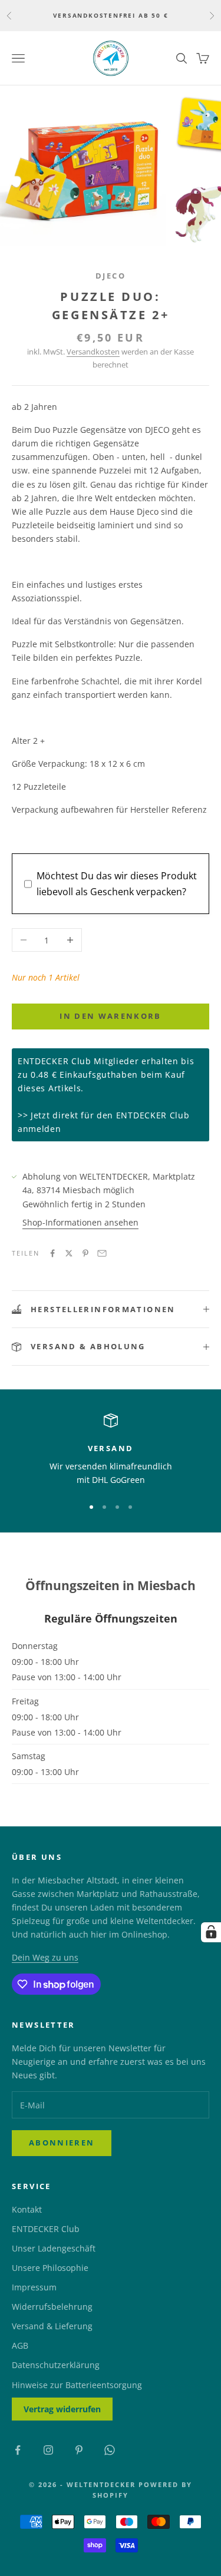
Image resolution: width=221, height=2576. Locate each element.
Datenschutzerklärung (56, 2365)
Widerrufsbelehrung (52, 2307)
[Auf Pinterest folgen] (79, 2450)
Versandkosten (93, 352)
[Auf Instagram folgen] (48, 2450)
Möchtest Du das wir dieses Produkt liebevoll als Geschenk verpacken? (117, 883)
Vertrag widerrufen (62, 2409)
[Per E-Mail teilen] (102, 1253)
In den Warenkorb (110, 1016)
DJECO (111, 276)
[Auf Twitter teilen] (69, 1253)
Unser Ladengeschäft (54, 2248)
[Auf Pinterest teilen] (85, 1253)
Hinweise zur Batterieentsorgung (77, 2385)
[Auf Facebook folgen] (18, 2450)
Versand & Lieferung (52, 2326)
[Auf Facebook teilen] (52, 1253)
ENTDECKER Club (46, 2229)
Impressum (34, 2287)
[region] (111, 1450)
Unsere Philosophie (50, 2268)
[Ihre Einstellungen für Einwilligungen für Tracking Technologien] (211, 1932)
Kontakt (27, 2209)
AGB (20, 2345)
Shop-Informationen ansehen (80, 1222)
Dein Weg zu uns (45, 1957)
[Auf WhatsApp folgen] (110, 2450)
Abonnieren (62, 2143)
